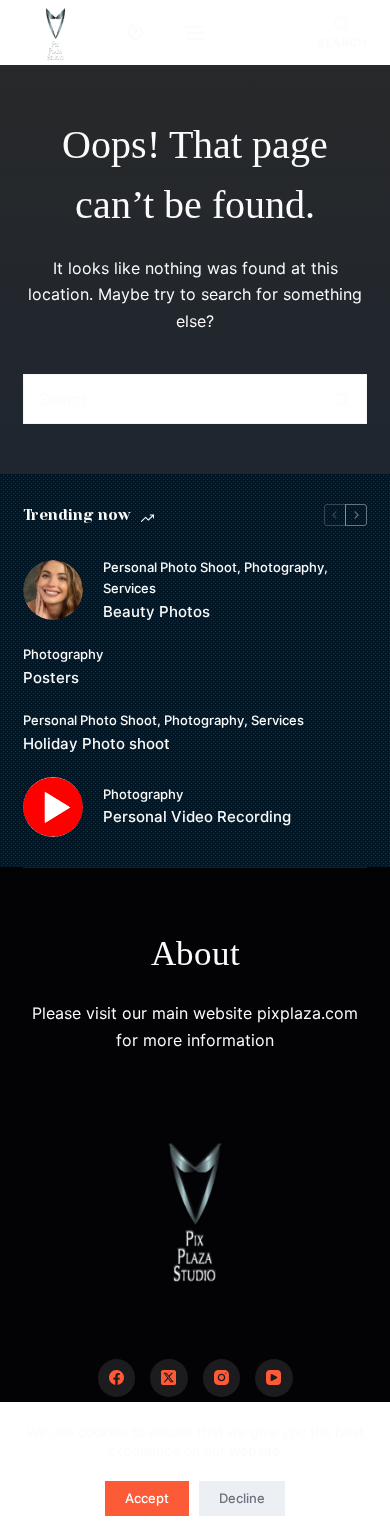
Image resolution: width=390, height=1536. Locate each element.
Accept (147, 1498)
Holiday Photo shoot (96, 743)
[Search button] (342, 399)
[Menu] (195, 33)
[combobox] (170, 399)
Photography (284, 567)
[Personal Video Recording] (53, 807)
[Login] (135, 32)
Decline (242, 1498)
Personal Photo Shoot (170, 567)
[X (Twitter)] (169, 1378)
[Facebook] (117, 1378)
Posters (51, 677)
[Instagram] (222, 1378)
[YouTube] (274, 1378)
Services (129, 588)
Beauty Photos (156, 611)
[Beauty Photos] (53, 590)
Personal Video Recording (197, 816)
